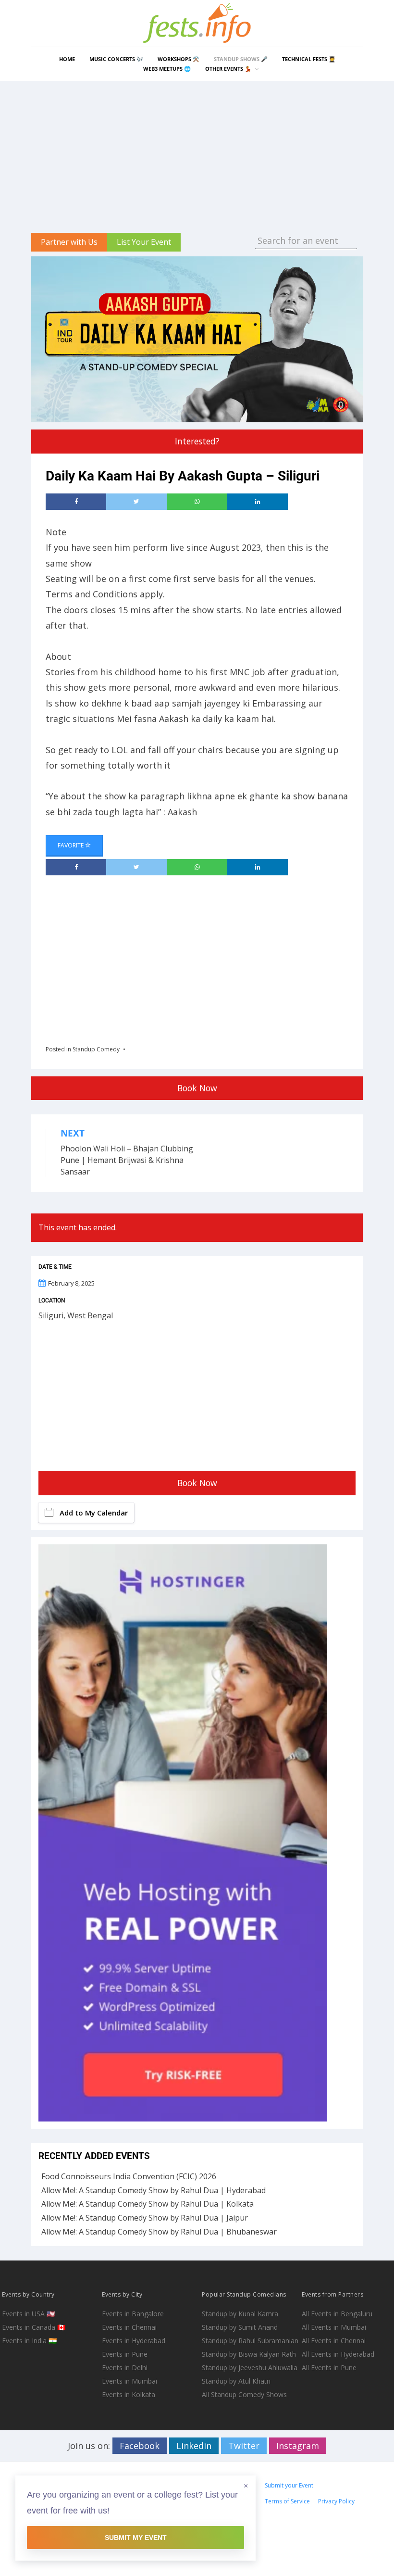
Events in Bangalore (133, 2314)
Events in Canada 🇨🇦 (34, 2327)
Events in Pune (125, 2354)
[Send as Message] (197, 502)
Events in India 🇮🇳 (29, 2341)
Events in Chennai (129, 2327)
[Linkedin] (258, 502)
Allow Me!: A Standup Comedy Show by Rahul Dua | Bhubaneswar (159, 2232)
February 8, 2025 (71, 1283)
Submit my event (136, 2538)
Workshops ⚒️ (179, 59)
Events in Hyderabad (134, 2341)
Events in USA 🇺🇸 (28, 2314)
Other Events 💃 (228, 69)
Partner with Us (69, 242)
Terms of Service (287, 2501)
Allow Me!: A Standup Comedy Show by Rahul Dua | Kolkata (148, 2204)
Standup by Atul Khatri (236, 2381)
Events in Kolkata (129, 2394)
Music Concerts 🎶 (116, 59)
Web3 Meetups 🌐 (167, 69)
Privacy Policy (336, 2501)
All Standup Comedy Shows (244, 2394)
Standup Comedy (96, 1049)
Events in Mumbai (129, 2381)
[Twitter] (136, 502)
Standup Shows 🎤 (241, 59)
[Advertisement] (197, 153)
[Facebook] (76, 502)
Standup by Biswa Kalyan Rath (249, 2354)
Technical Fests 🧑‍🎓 (309, 59)
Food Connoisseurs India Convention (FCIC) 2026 (129, 2176)
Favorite (71, 845)
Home (67, 59)
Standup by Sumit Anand (240, 2327)
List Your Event (144, 242)
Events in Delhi (125, 2368)
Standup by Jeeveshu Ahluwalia (250, 2368)
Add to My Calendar (94, 1513)
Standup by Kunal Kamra (240, 2314)
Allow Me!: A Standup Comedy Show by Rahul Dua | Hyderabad (154, 2190)
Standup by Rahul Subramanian (250, 2341)
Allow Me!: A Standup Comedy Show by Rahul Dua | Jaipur (145, 2218)
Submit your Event (289, 2485)
